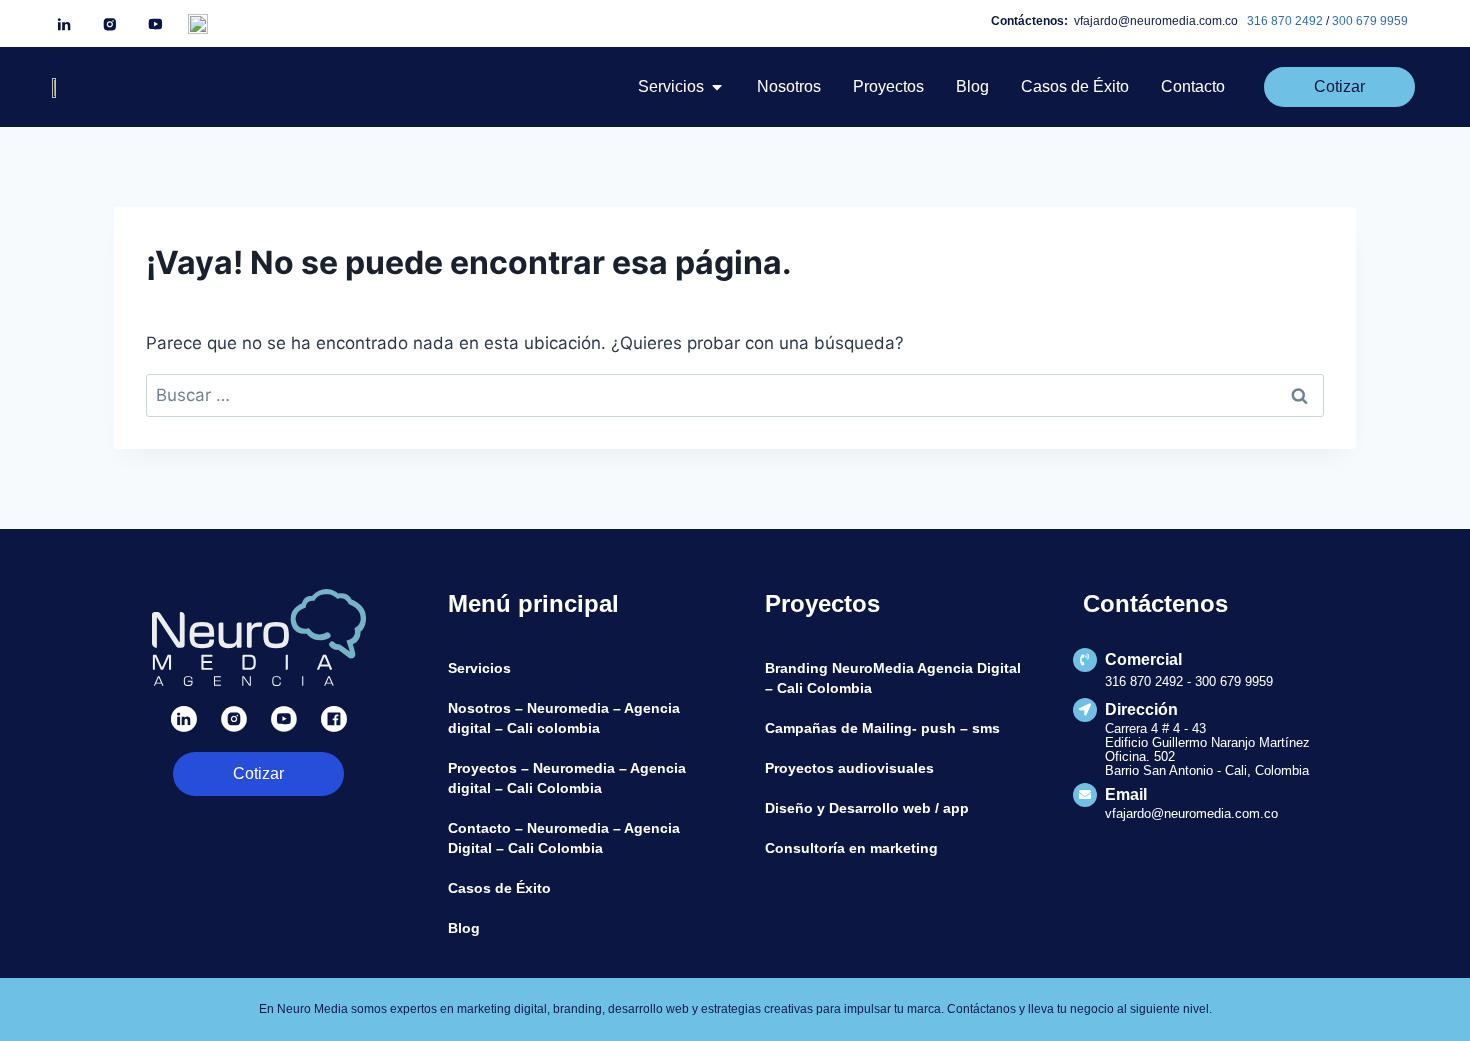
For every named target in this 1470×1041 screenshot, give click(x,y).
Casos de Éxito (499, 888)
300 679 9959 (1370, 21)
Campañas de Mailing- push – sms (882, 728)
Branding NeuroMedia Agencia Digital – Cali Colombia (893, 678)
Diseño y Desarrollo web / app (867, 808)
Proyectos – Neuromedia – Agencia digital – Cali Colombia (567, 778)
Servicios (479, 668)
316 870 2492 (1285, 21)
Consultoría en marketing (851, 848)
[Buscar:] (735, 395)
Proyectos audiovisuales (849, 768)
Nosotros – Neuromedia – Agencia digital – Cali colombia (564, 718)
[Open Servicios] (717, 87)
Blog (464, 928)
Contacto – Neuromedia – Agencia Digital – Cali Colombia (564, 838)
